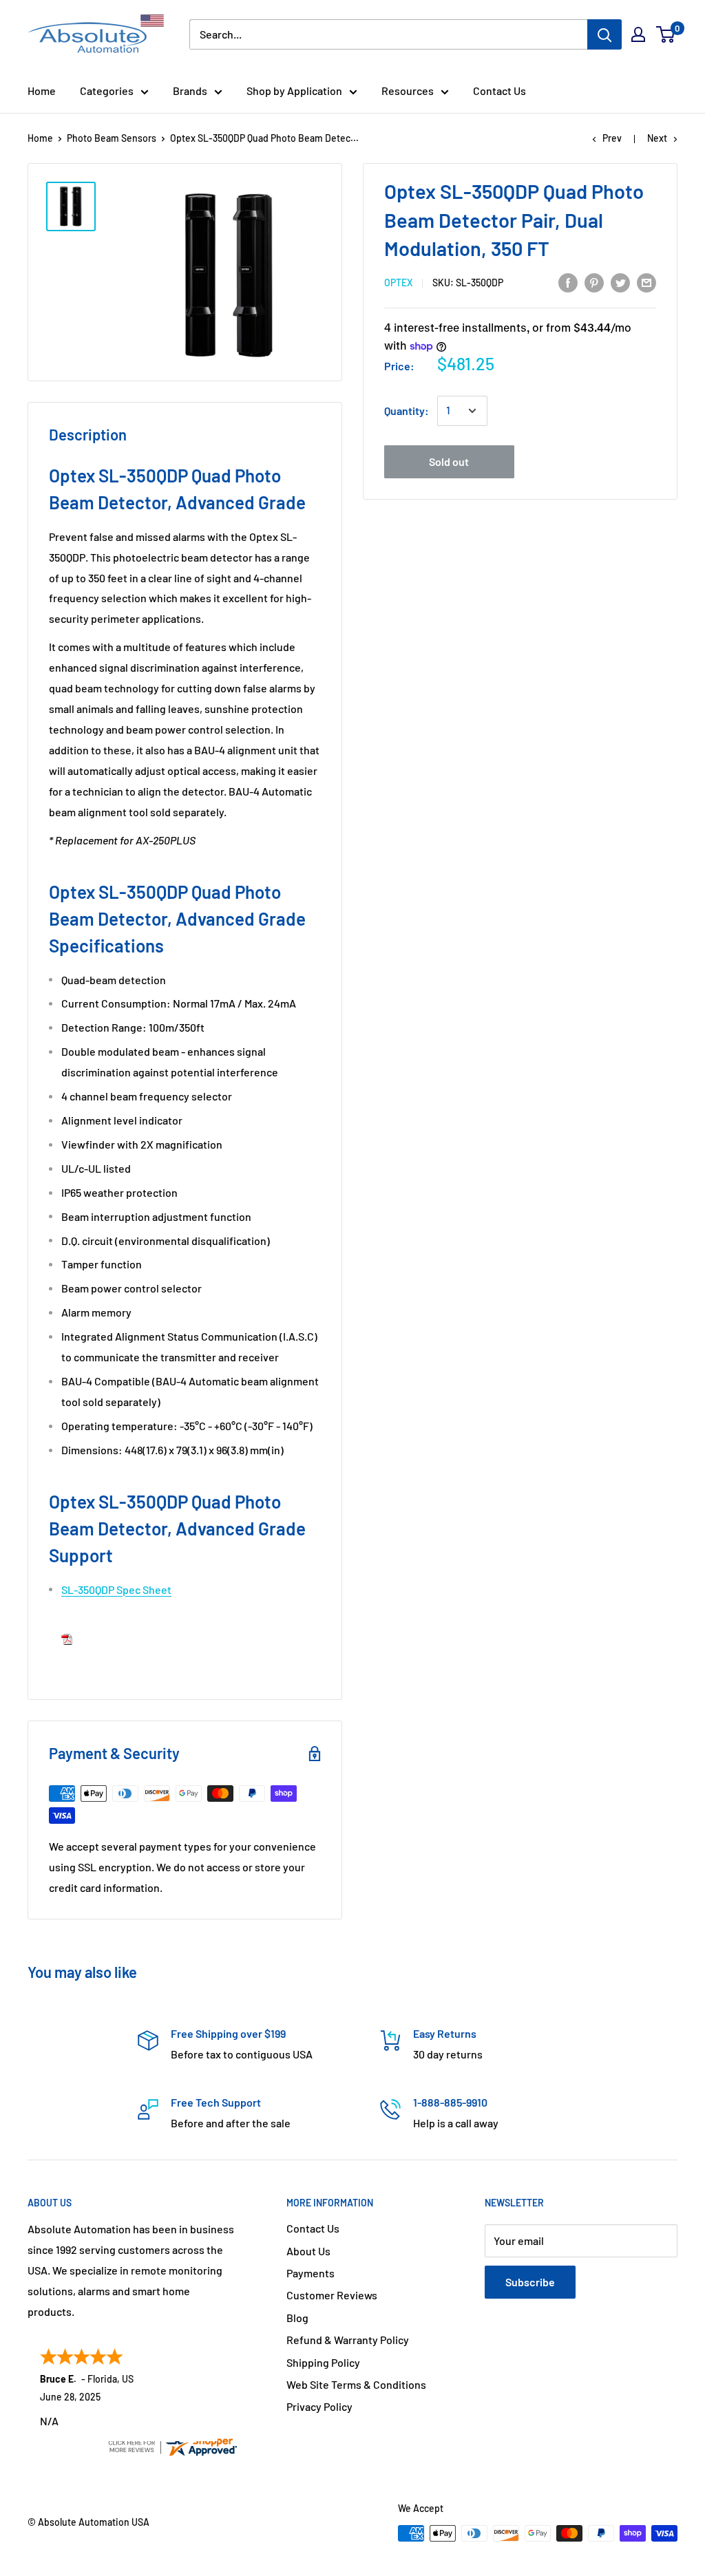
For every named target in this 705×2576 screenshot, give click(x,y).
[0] (666, 34)
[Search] (604, 34)
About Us (308, 2251)
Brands (190, 91)
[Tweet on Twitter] (620, 282)
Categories (107, 91)
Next (657, 138)
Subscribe (530, 2282)
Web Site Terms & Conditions (356, 2384)
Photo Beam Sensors (112, 138)
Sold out (449, 461)
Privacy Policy (319, 2406)
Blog (297, 2318)
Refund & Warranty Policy (348, 2340)
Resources (408, 91)
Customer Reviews (332, 2295)
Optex (398, 283)
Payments (311, 2273)
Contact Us (499, 91)
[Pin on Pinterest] (594, 282)
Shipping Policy (323, 2362)
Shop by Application (294, 91)
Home (42, 91)
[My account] (638, 34)
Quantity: (407, 411)
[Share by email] (646, 282)
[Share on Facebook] (568, 282)
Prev (612, 138)
